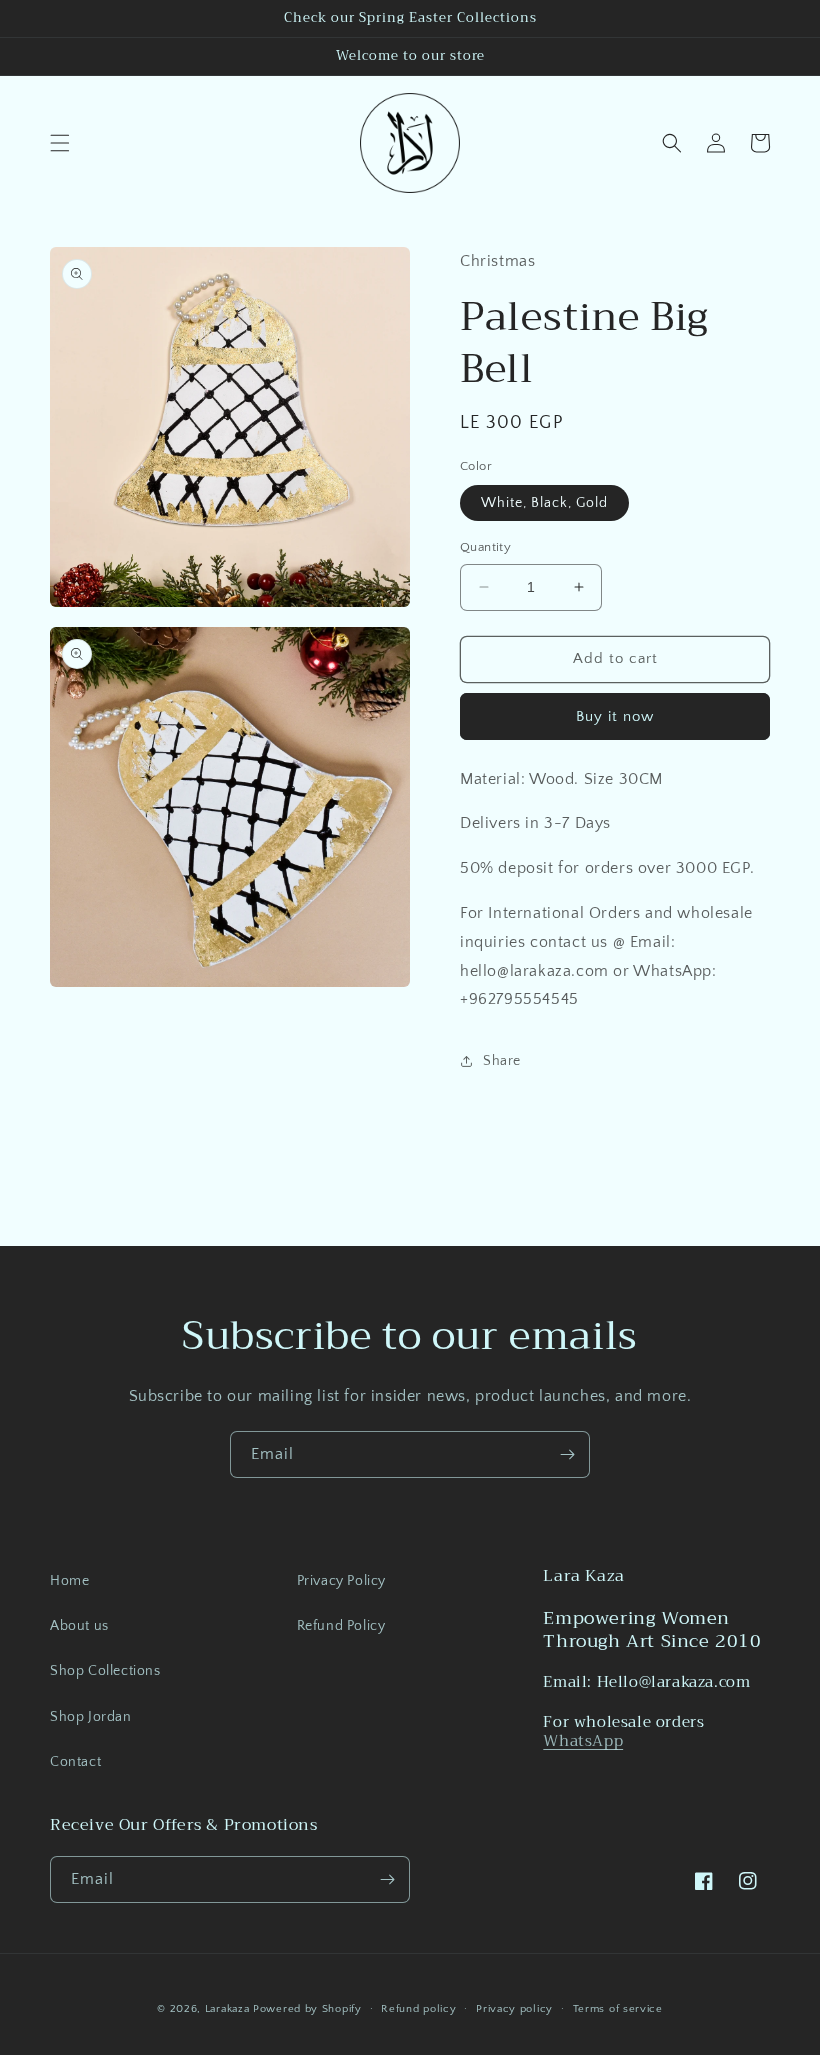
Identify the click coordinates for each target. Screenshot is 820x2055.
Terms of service (618, 2009)
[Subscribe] (567, 1454)
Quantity (485, 547)
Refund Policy (341, 1626)
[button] (60, 143)
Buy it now (615, 716)
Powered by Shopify (307, 2009)
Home (69, 1581)
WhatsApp (583, 1741)
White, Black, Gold (544, 503)
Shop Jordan (91, 1717)
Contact (75, 1762)
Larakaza (227, 2009)
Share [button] (502, 1061)
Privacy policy (514, 2009)
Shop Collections (105, 1671)
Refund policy (418, 2009)
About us (79, 1626)
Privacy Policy (341, 1581)
